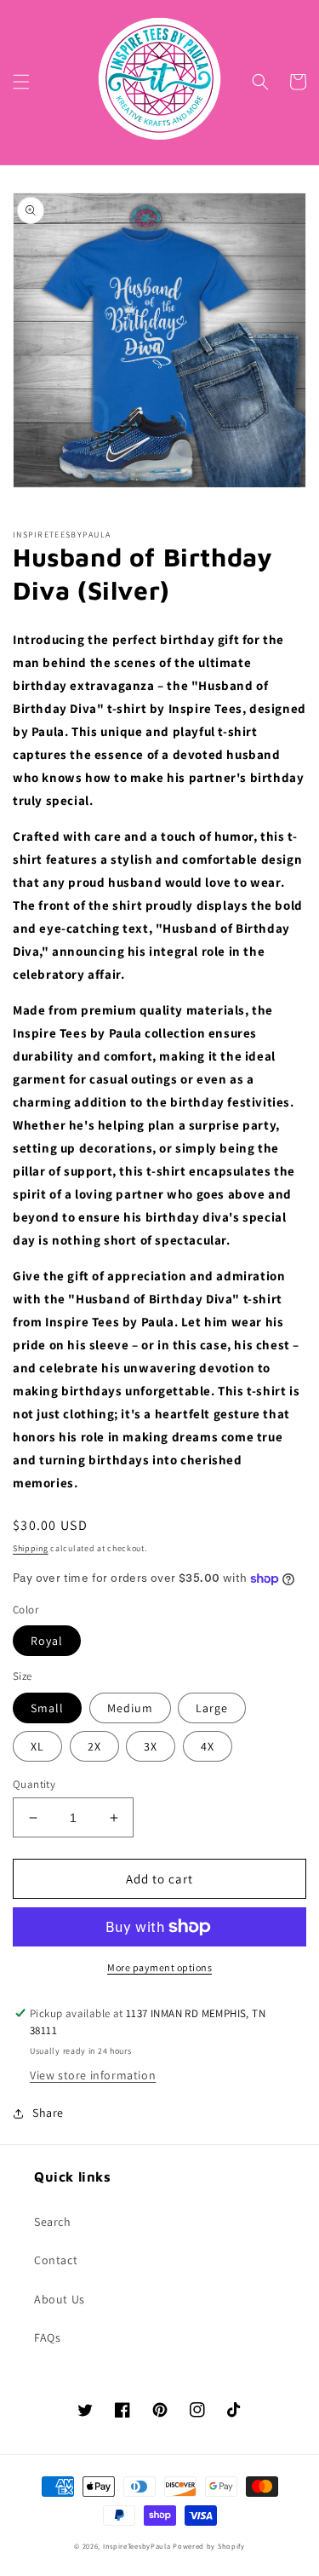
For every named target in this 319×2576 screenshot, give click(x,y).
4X (208, 1746)
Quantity (34, 1784)
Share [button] (48, 2113)
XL (37, 1746)
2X (94, 1746)
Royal (47, 1641)
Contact (56, 2260)
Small (47, 1708)
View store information (93, 2075)
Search (53, 2222)
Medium (130, 1708)
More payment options (159, 1967)
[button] (21, 82)
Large (212, 1708)
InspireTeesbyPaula (137, 2546)
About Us (60, 2299)
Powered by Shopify (209, 2546)
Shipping (31, 1548)
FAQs (47, 2337)
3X (151, 1746)
